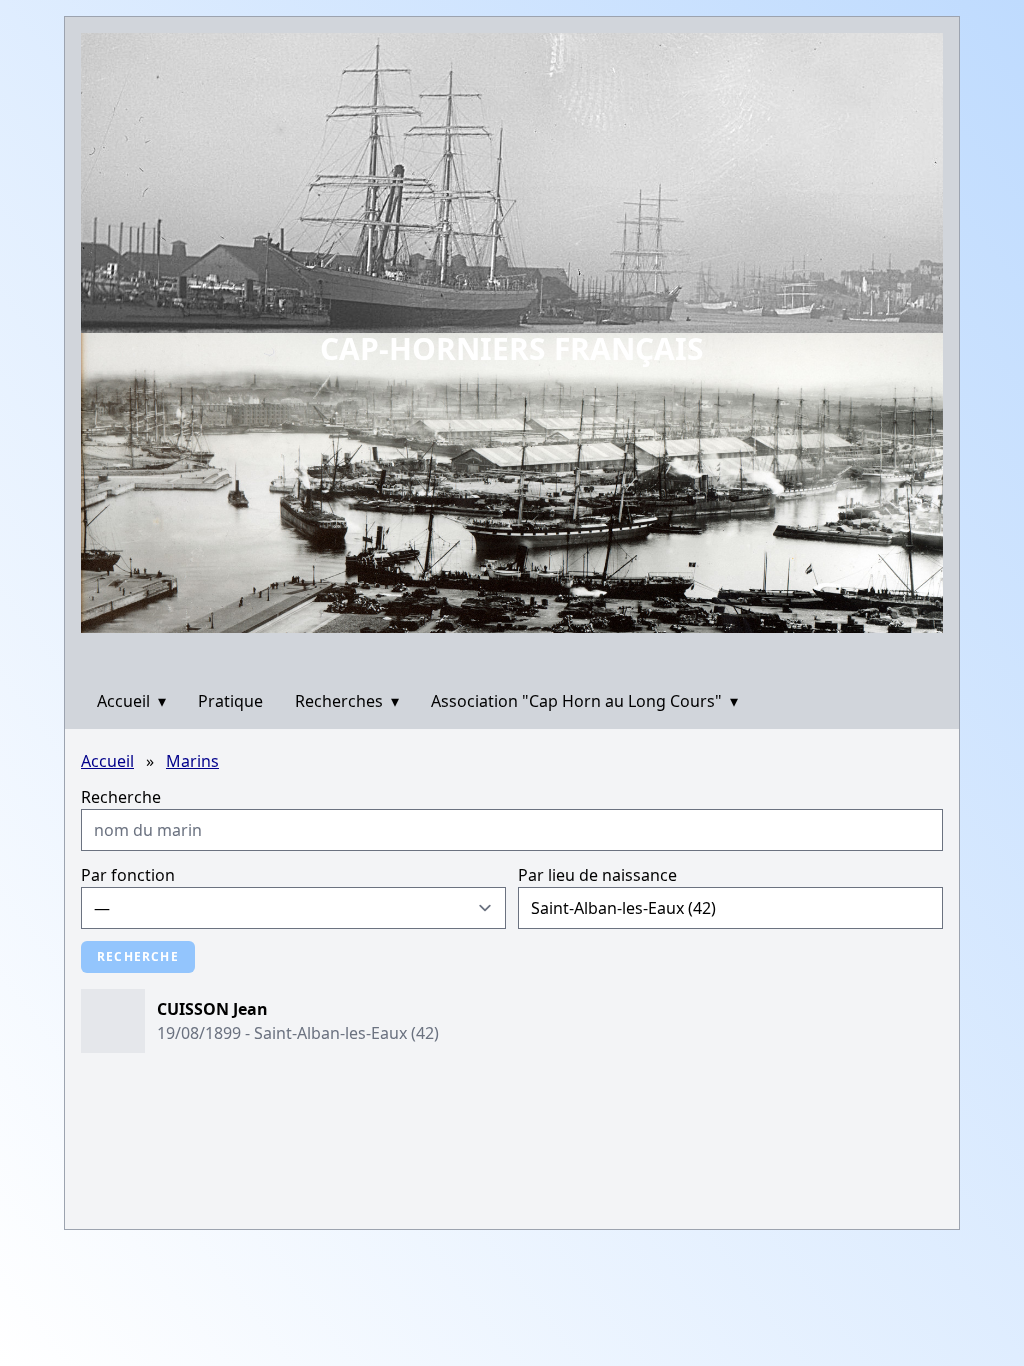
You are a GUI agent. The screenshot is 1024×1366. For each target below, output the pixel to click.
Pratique (230, 701)
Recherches (347, 701)
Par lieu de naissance (597, 875)
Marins (192, 761)
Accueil (131, 701)
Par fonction (128, 875)
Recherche (121, 797)
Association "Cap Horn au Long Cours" (584, 701)
